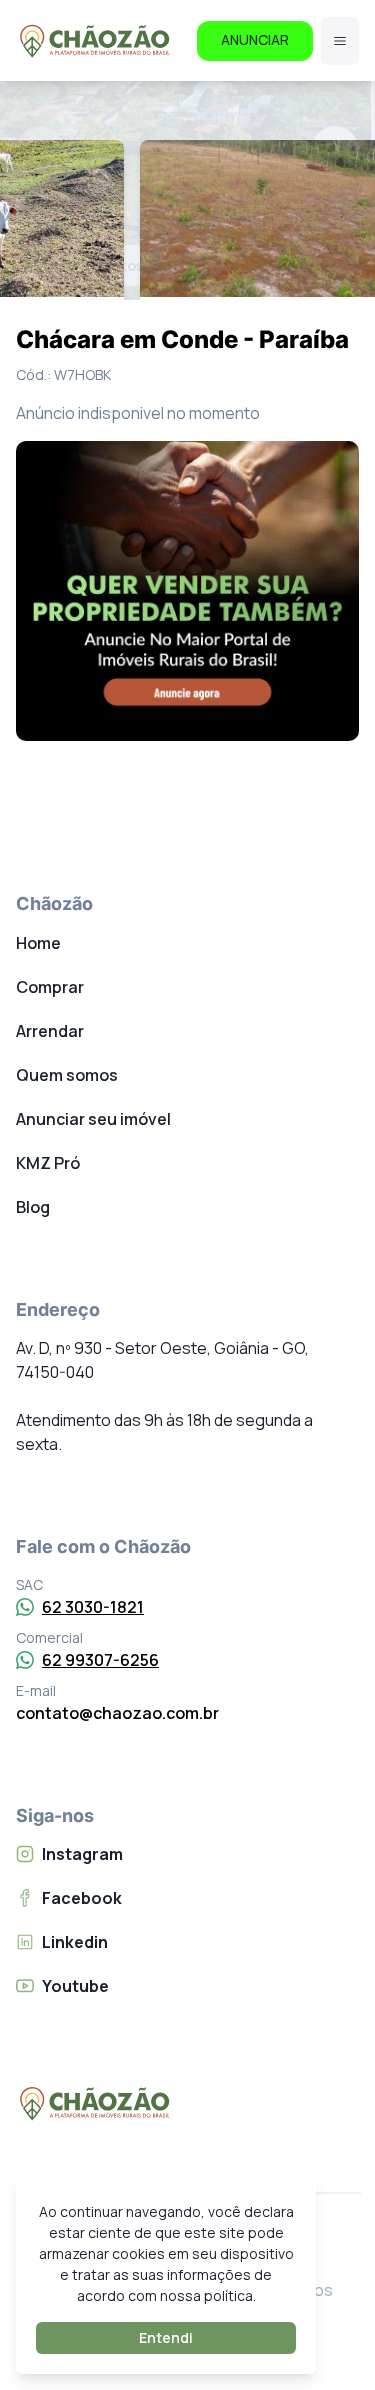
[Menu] (340, 41)
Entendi (166, 2337)
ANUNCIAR (255, 39)
